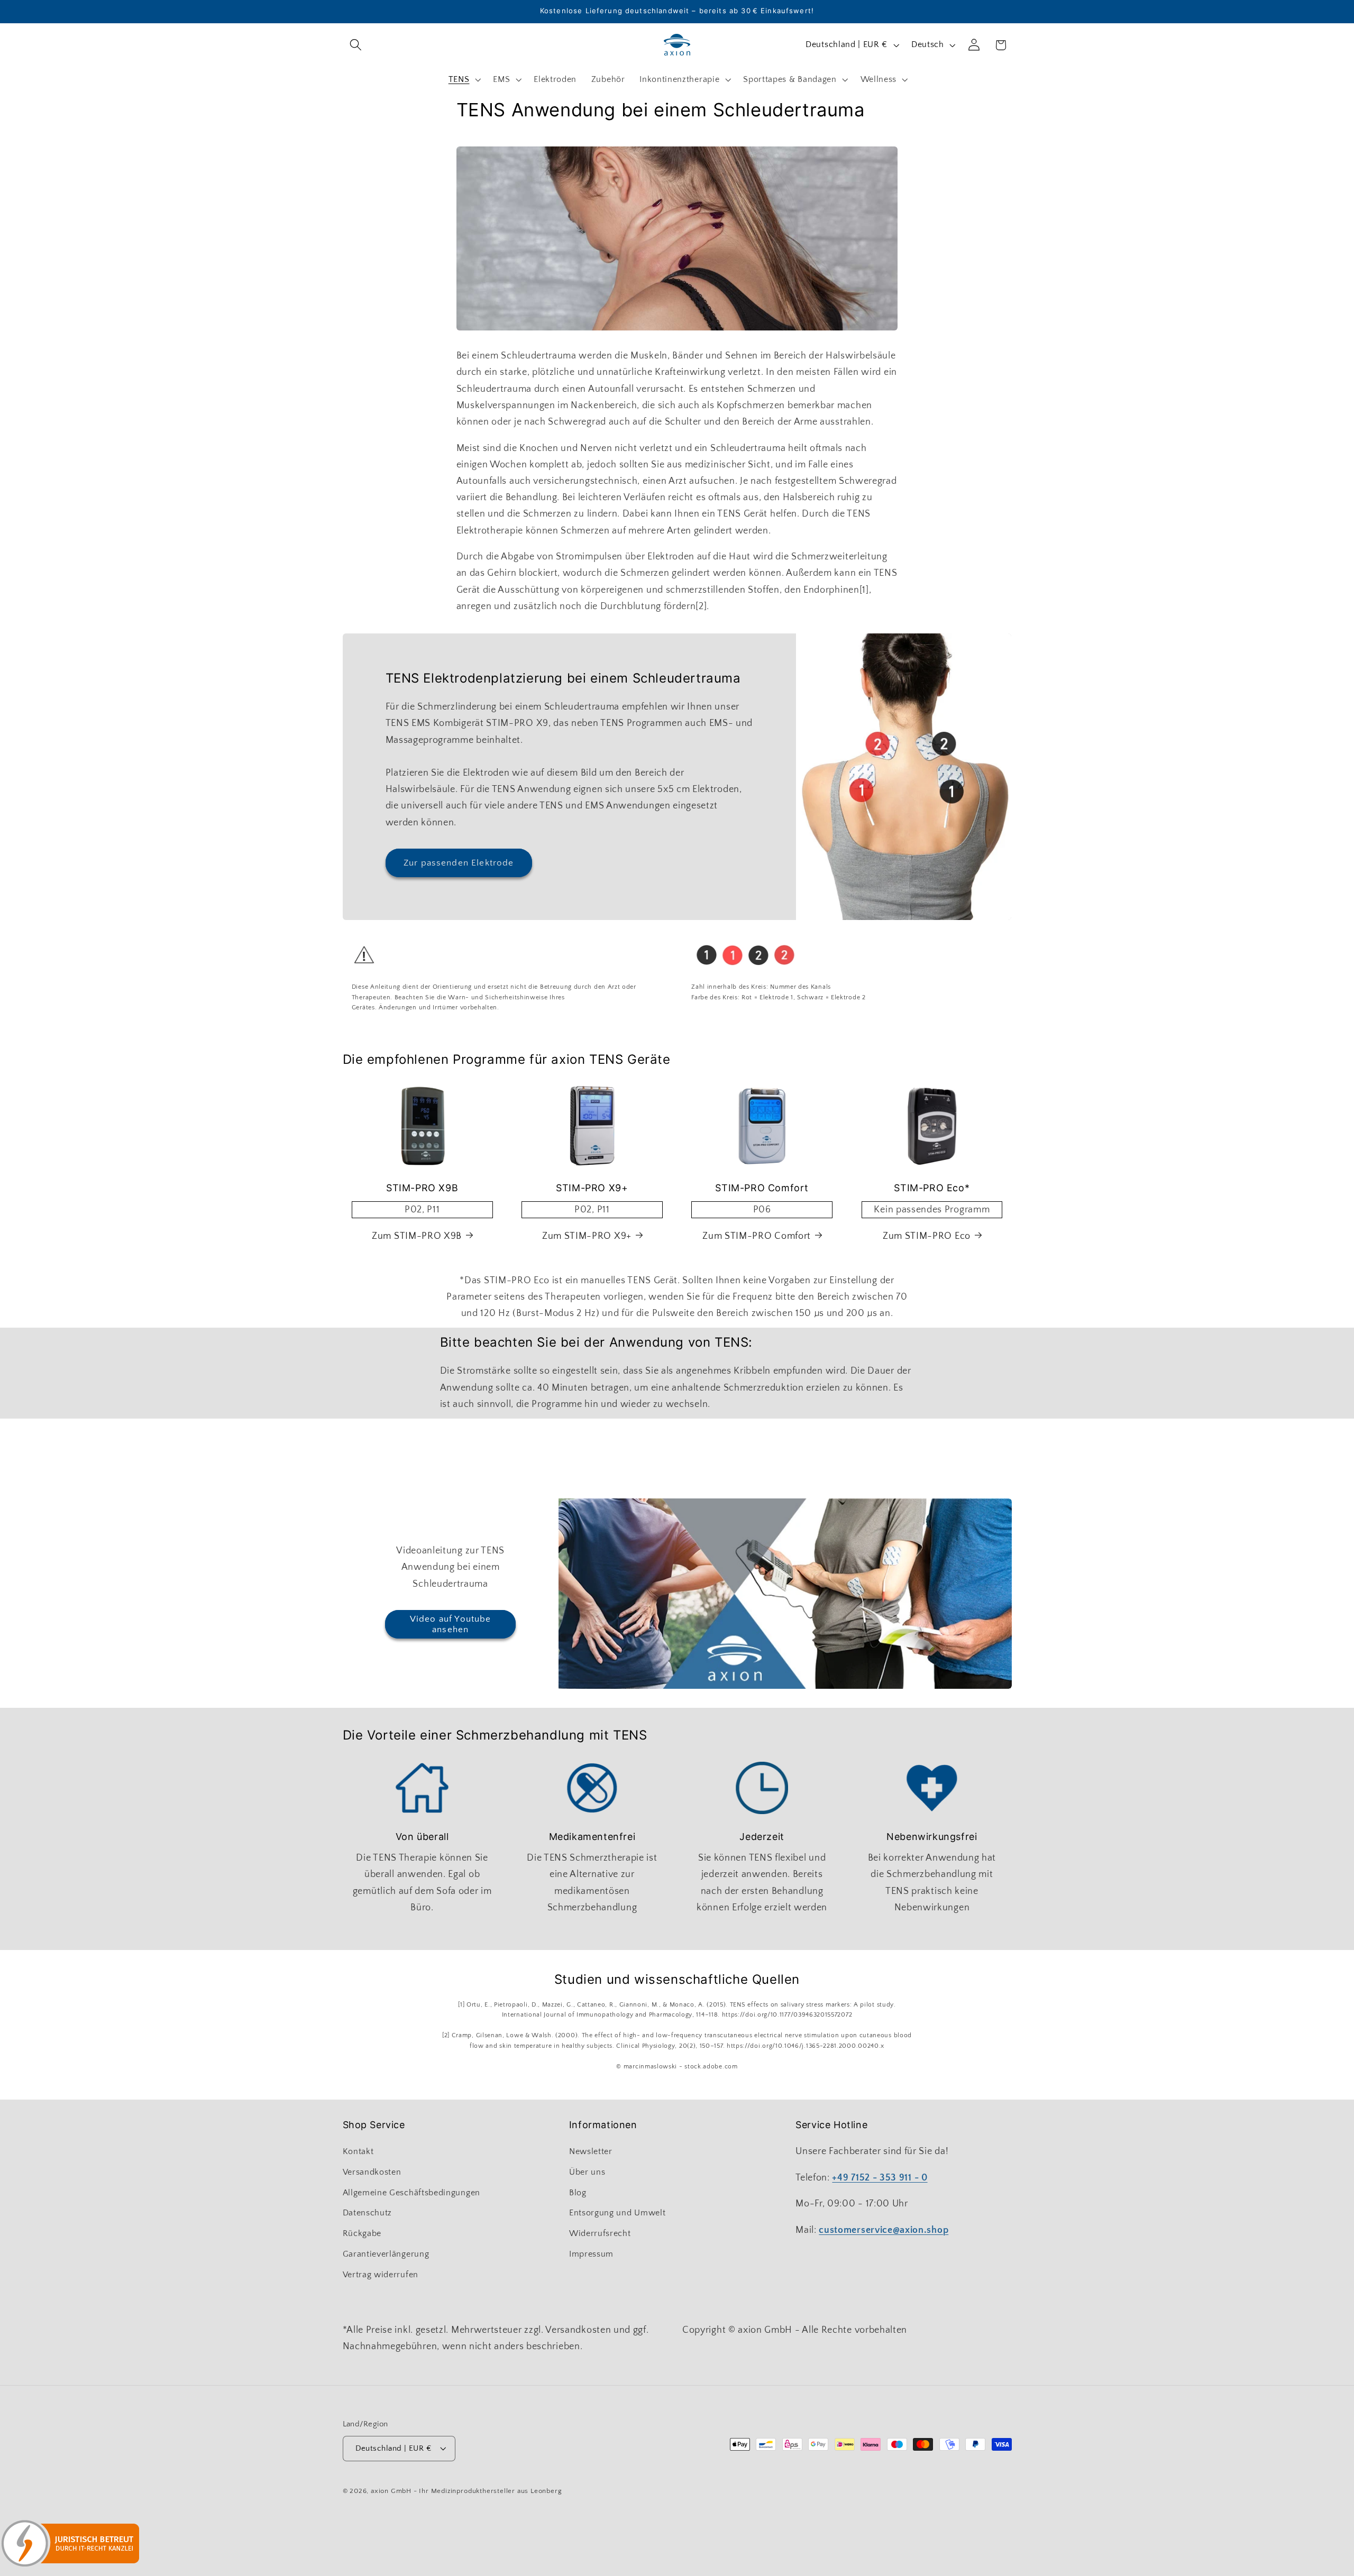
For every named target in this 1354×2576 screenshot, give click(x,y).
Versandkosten (372, 2172)
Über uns (587, 2172)
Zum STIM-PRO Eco (927, 1236)
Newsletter (591, 2151)
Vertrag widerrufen (381, 2275)
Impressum (591, 2254)
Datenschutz (368, 2213)
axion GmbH (391, 2491)
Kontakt (358, 2151)
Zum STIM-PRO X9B (417, 1236)
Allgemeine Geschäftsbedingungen (411, 2193)
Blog (578, 2193)
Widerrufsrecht (600, 2233)
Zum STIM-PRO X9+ (587, 1236)
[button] (356, 45)
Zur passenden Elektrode (459, 863)
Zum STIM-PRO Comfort (757, 1236)
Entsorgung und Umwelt (617, 2213)
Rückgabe (362, 2233)
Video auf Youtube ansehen (451, 1624)
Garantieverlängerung (386, 2254)
